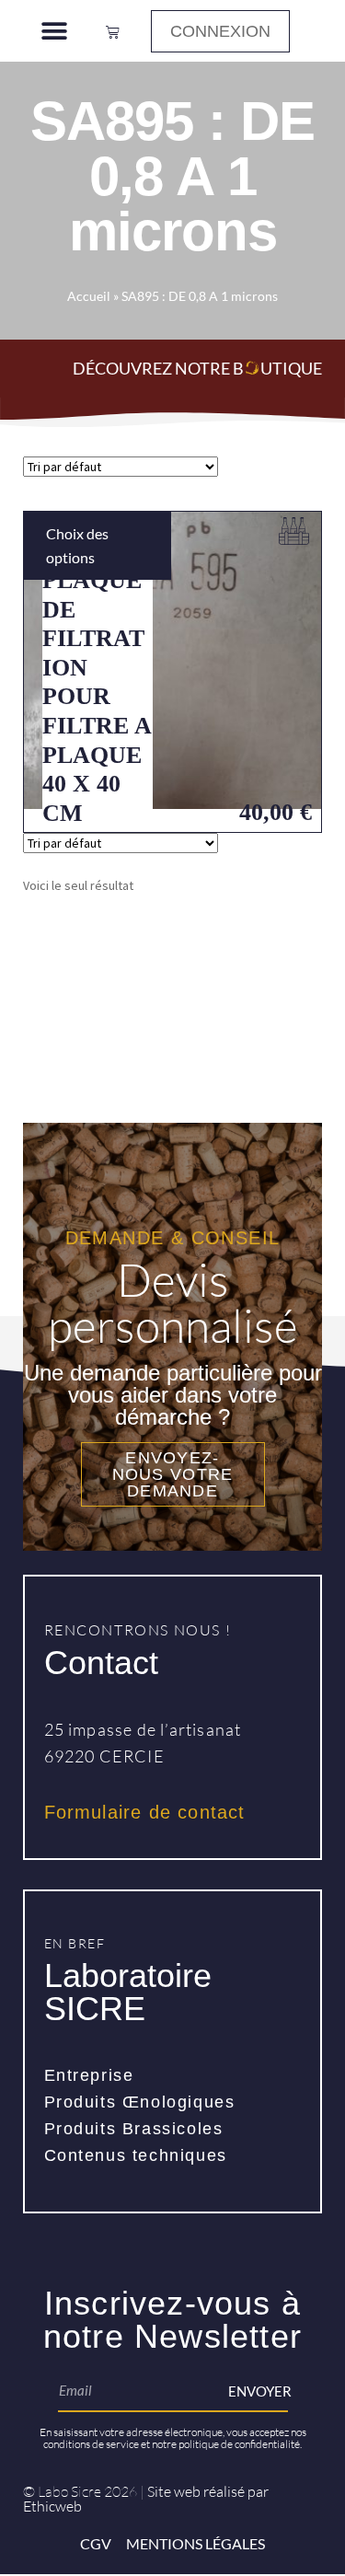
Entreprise (89, 2075)
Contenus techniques (136, 2155)
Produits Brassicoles (134, 2129)
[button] (54, 31)
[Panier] (113, 31)
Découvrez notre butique (197, 368)
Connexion (220, 31)
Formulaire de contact (145, 1812)
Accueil (89, 296)
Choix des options (77, 545)
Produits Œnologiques (140, 2102)
